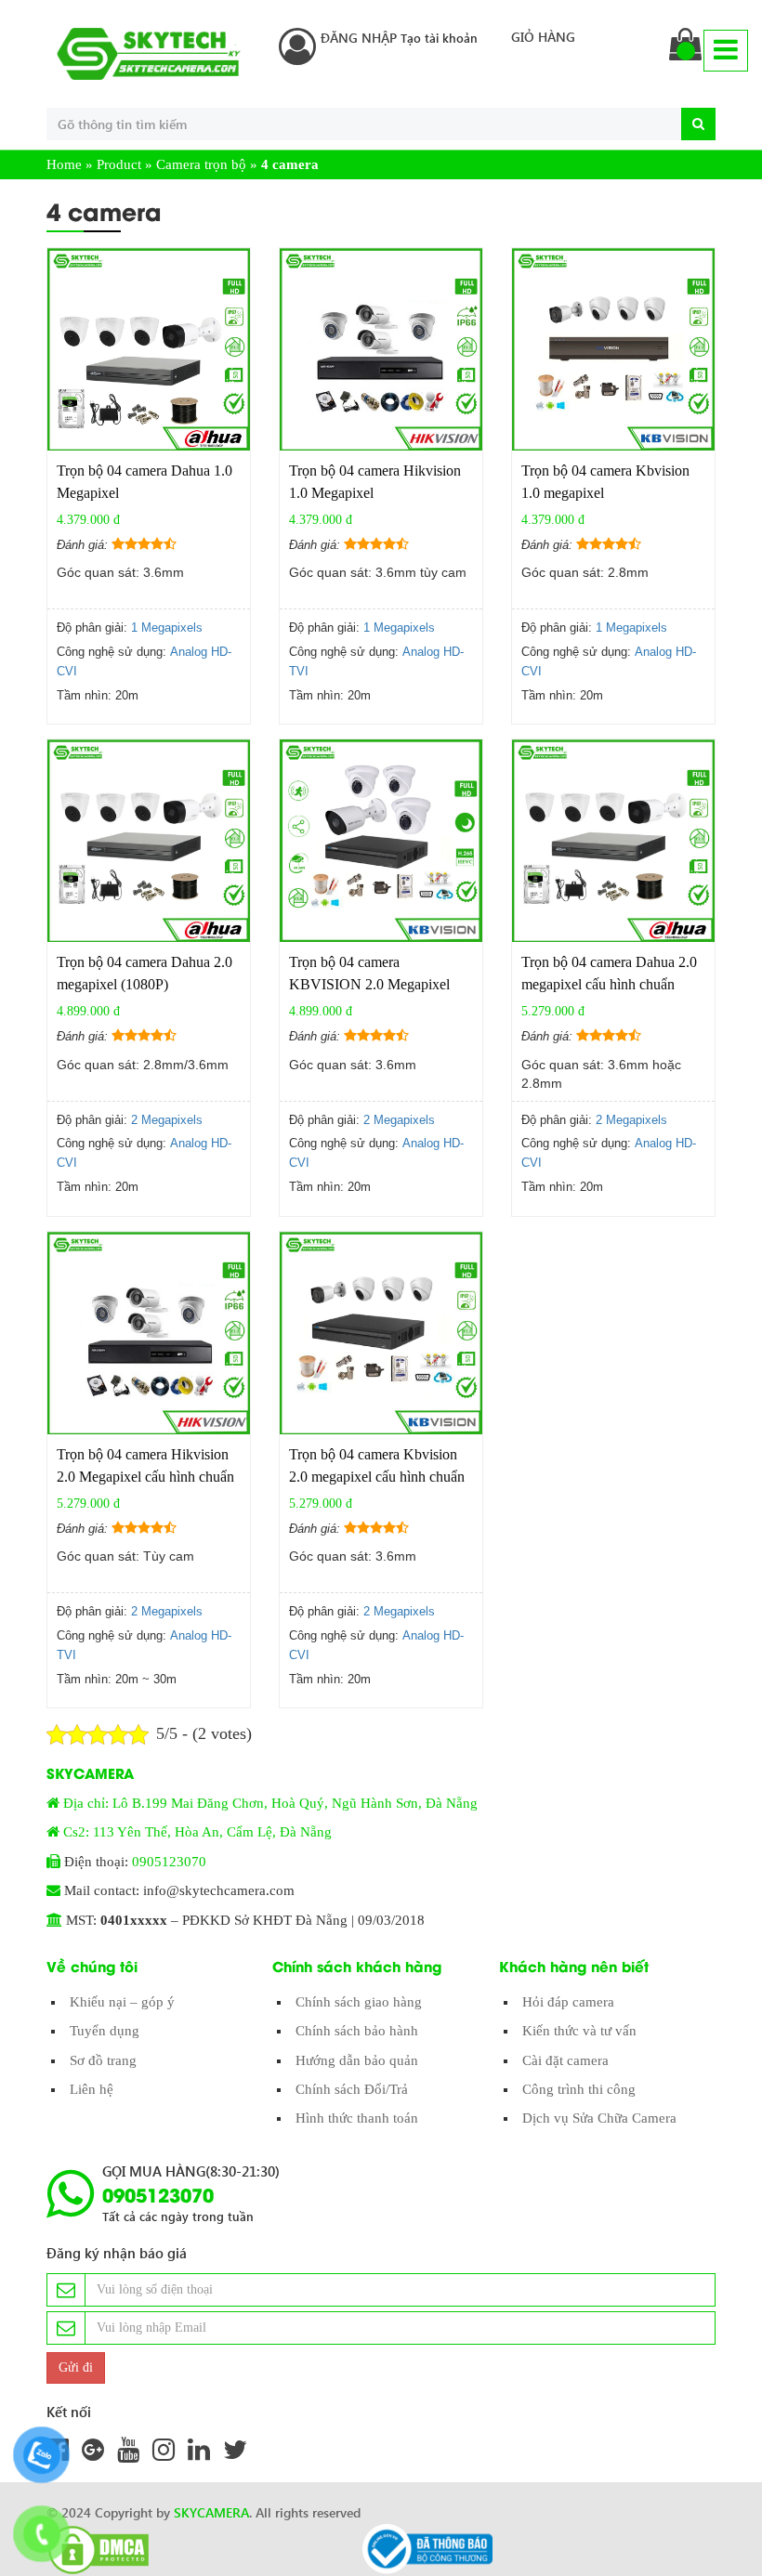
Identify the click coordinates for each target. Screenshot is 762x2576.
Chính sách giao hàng (359, 2002)
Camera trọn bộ (201, 164)
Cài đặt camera (565, 2060)
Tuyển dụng (105, 2031)
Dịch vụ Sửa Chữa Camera (599, 2118)
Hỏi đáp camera (568, 2002)
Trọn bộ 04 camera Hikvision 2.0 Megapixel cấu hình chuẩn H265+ (145, 1477)
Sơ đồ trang (103, 2060)
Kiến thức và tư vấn (579, 2031)
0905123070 (169, 1862)
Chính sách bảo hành (357, 2031)
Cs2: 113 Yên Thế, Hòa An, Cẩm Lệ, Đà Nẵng (197, 1832)
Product (119, 164)
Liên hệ (92, 2089)
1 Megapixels (167, 628)
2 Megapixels (167, 1120)
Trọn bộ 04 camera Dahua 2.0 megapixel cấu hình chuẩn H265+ (609, 984)
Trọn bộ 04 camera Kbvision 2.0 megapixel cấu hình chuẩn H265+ (377, 1477)
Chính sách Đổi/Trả (352, 2089)
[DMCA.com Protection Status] (93, 2550)
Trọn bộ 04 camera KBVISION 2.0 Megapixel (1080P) (369, 984)
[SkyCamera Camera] (149, 54)
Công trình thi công (579, 2089)
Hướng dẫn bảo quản (357, 2060)
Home (64, 164)
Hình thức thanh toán (357, 2118)
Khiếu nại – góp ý (122, 2002)
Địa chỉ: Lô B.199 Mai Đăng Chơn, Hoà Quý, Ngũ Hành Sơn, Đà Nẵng (270, 1803)
